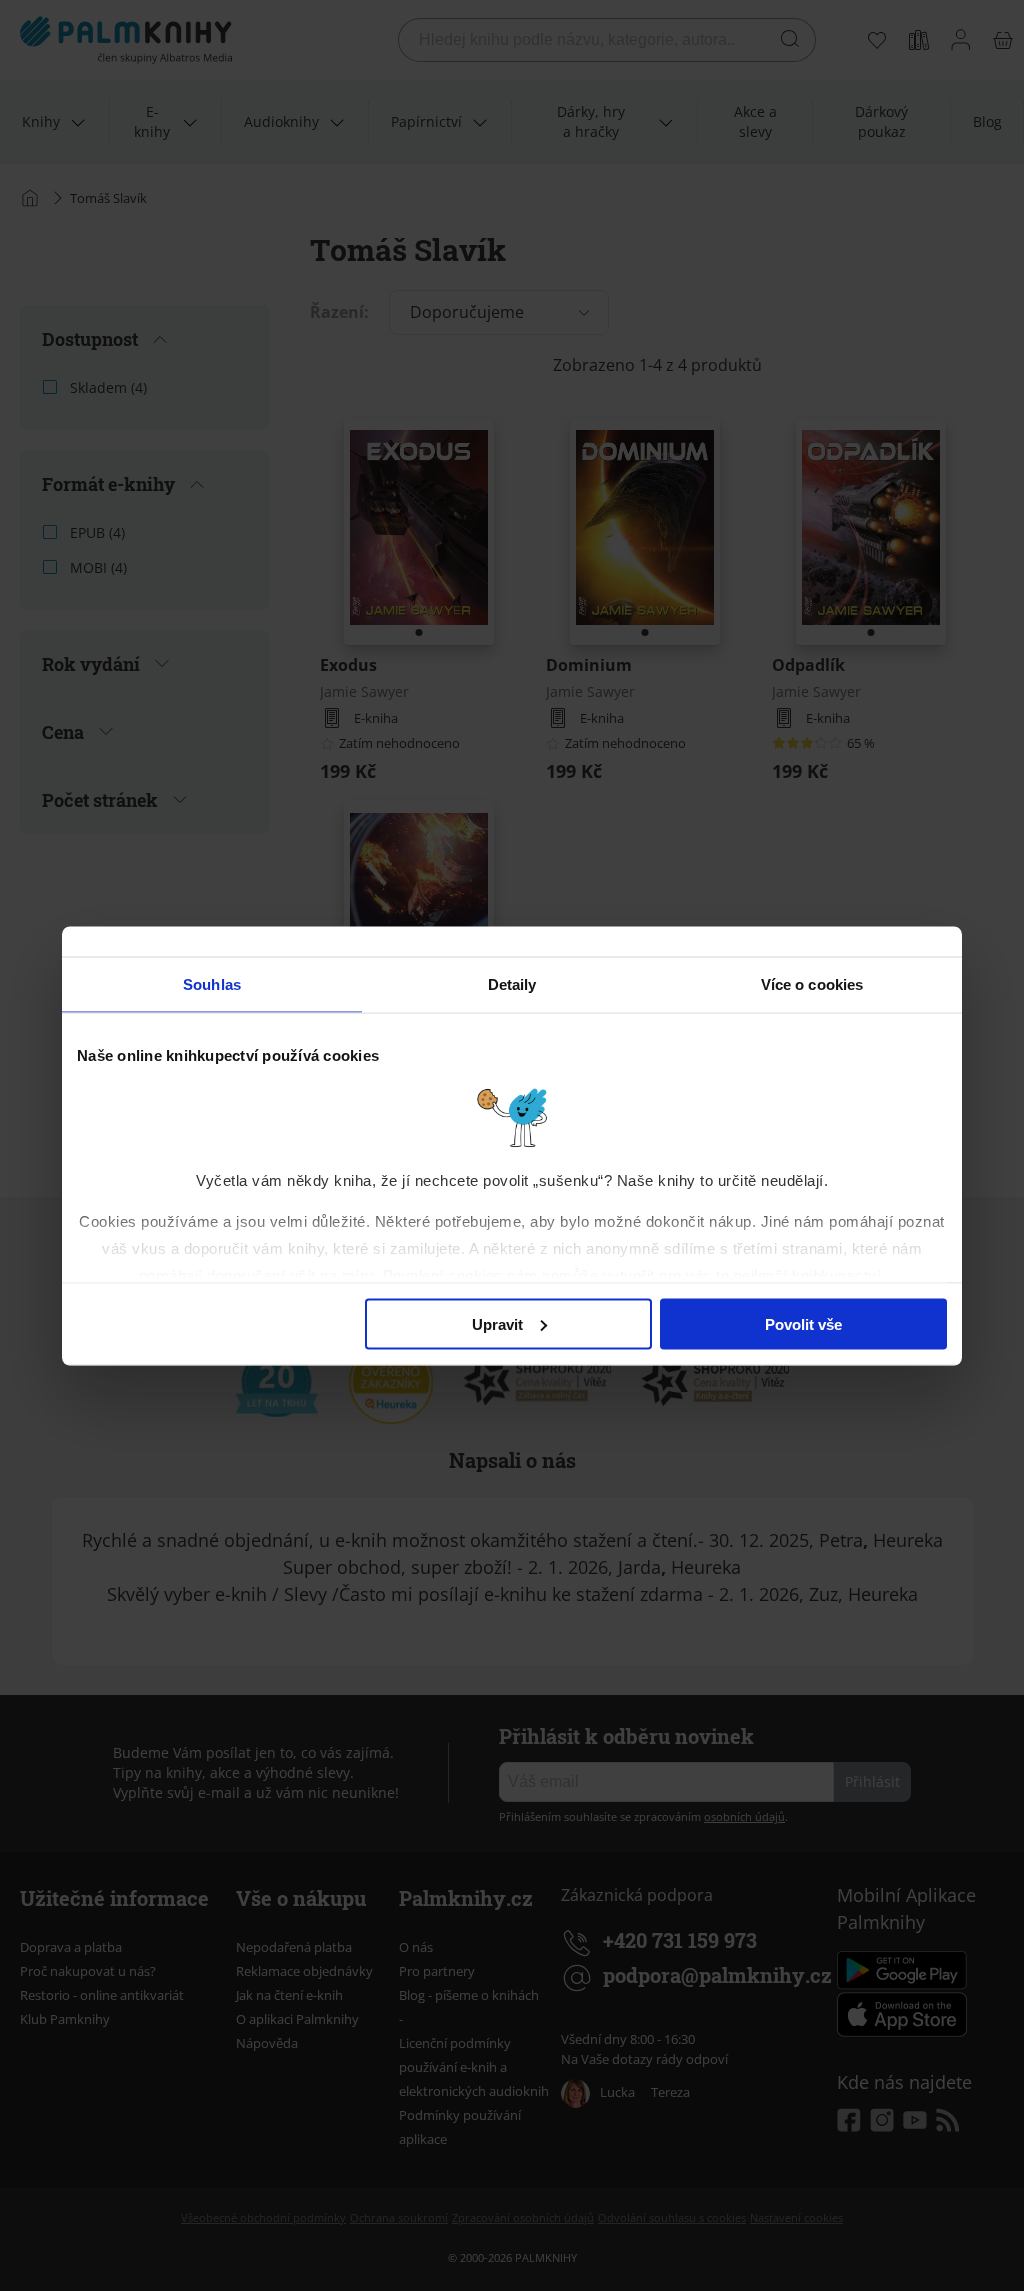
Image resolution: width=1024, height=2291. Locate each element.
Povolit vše (803, 1323)
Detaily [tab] (512, 983)
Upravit (497, 1323)
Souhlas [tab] (212, 983)
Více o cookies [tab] (812, 983)
